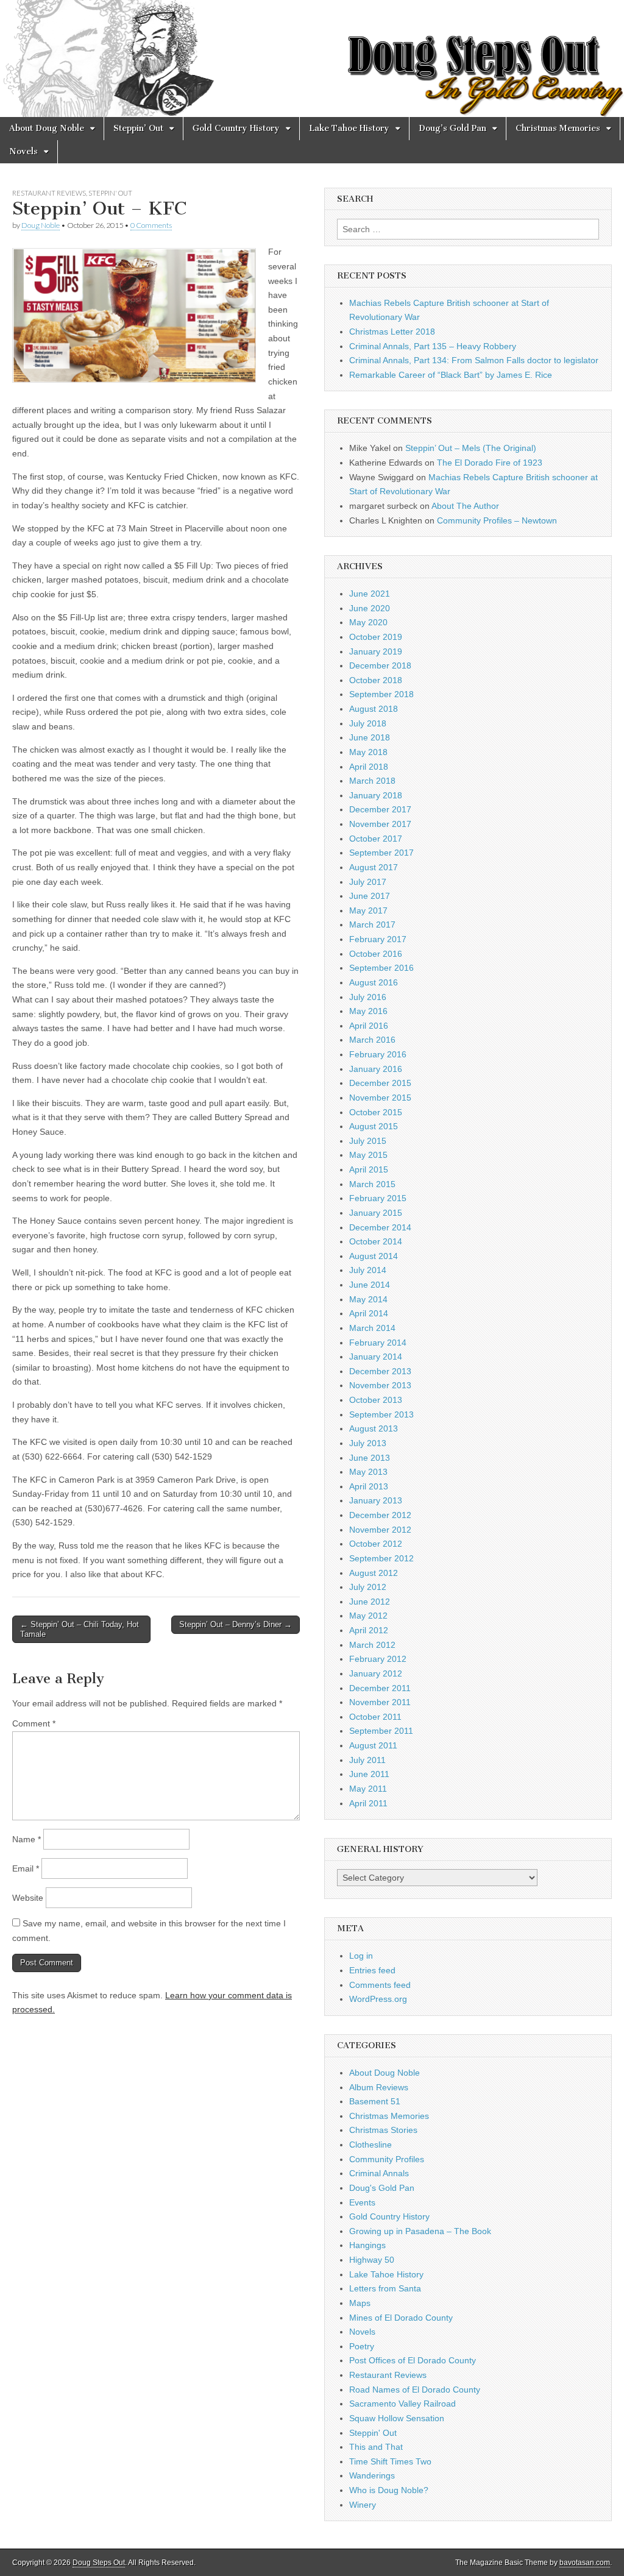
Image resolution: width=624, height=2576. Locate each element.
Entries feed (372, 1970)
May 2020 (368, 622)
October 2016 (376, 954)
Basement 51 (375, 2101)
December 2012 (380, 1515)
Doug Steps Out (99, 2563)
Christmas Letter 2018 (392, 332)
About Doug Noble (47, 128)
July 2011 (367, 1760)
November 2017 (380, 824)
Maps (360, 2303)
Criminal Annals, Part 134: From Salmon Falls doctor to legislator (474, 360)
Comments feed (380, 1985)
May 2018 (368, 752)
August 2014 (374, 1256)
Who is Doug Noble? (389, 2490)
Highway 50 (372, 2260)
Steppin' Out (110, 193)
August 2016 (374, 982)
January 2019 (376, 651)
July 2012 (368, 1587)
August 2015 (374, 1126)
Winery (363, 2505)
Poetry (362, 2346)
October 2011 (375, 1717)
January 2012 (376, 1673)
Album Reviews (379, 2087)
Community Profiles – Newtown (497, 520)
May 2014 (368, 1299)
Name (27, 1839)
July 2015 (368, 1141)
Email (26, 1868)
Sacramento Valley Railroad (402, 2404)
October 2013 (376, 1400)
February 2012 (378, 1659)
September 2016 (381, 968)
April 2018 (369, 767)
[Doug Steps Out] (312, 59)
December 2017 (380, 809)
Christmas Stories (383, 2130)
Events (362, 2202)
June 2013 (370, 1458)
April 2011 (368, 1803)
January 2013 (376, 1500)
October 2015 (376, 1112)
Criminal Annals (379, 2173)
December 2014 (380, 1227)
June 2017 (370, 896)
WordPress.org (378, 1999)
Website (28, 1898)
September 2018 (381, 694)
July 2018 (368, 723)
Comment (34, 1723)
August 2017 (374, 867)
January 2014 (376, 1357)
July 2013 (368, 1443)
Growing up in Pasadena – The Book (420, 2231)
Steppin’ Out (138, 128)
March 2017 (372, 924)
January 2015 (376, 1213)
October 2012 (376, 1544)
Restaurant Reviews (49, 193)
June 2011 (369, 1774)
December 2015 (380, 1083)
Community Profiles (387, 2159)
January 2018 (376, 795)
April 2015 (369, 1169)
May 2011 (368, 1789)
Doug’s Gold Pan (452, 128)
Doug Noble (41, 225)
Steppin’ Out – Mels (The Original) (471, 448)
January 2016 (376, 1069)
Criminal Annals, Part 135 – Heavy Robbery (433, 346)
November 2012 (380, 1530)
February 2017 (378, 939)
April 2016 (369, 1026)
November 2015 (380, 1098)
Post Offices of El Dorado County (413, 2360)
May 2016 (368, 1011)
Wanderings (372, 2475)
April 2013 (369, 1486)
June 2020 (370, 608)
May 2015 (368, 1155)
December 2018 (380, 665)
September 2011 (381, 1731)
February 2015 (378, 1198)
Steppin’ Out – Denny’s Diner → (236, 1624)
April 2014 (369, 1313)
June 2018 (370, 737)
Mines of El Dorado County (401, 2318)
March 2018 (372, 781)
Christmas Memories (558, 128)
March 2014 (372, 1328)
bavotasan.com (585, 2563)
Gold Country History (236, 128)
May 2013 (368, 1472)
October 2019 (376, 637)
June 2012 (370, 1602)
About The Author (465, 506)
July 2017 (368, 882)
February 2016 (378, 1054)
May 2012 (368, 1616)
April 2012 (369, 1630)
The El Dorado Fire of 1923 (490, 463)
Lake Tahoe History (349, 128)
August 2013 (374, 1428)
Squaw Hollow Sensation (397, 2418)
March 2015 (372, 1184)
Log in (361, 1956)
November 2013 (380, 1385)
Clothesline (370, 2145)
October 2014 (376, 1241)
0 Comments (151, 225)
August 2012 (374, 1573)
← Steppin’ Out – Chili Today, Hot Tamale (80, 1629)
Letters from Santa (385, 2288)
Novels (23, 151)
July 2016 (368, 997)
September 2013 (381, 1414)
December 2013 (380, 1371)
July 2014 (368, 1270)
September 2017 (381, 853)
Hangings (367, 2245)
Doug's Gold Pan (382, 2188)
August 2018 (374, 709)
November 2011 (380, 1702)
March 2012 (372, 1645)
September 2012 (381, 1558)
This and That (376, 2447)
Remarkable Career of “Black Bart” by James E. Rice (451, 375)
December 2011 (380, 1688)
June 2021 (370, 594)
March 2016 (372, 1040)
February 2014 (378, 1343)
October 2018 (376, 680)
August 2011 (373, 1745)
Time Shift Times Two (390, 2461)
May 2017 (368, 910)
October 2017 (376, 839)
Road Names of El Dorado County (415, 2390)
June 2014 (370, 1285)
